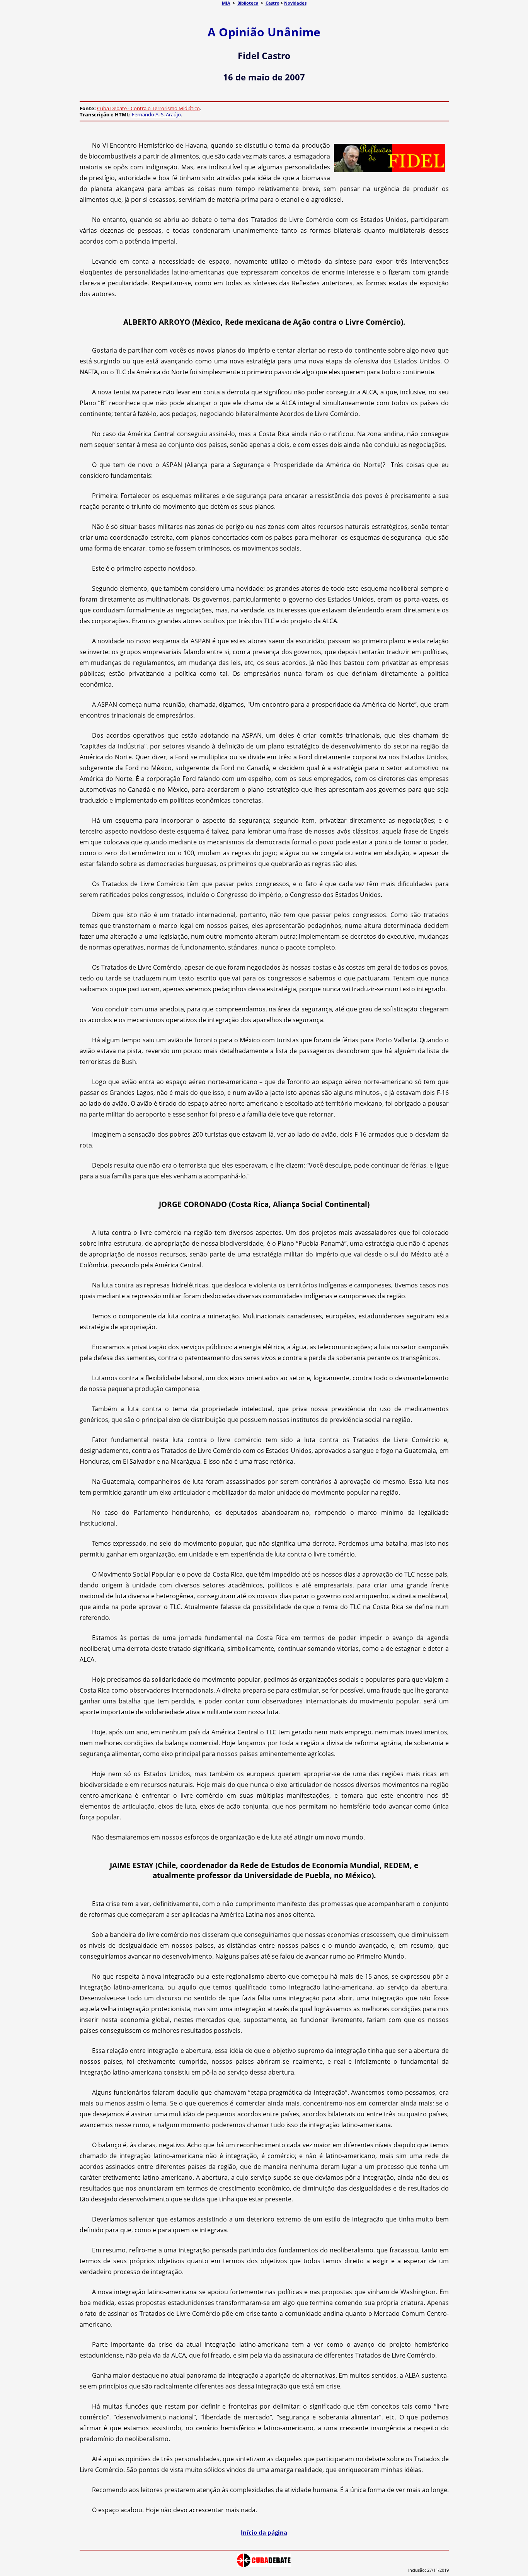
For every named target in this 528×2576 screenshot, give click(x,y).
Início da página (264, 2532)
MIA (226, 3)
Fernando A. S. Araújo (156, 114)
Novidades (295, 3)
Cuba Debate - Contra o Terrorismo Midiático (148, 108)
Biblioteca (248, 3)
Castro (273, 3)
